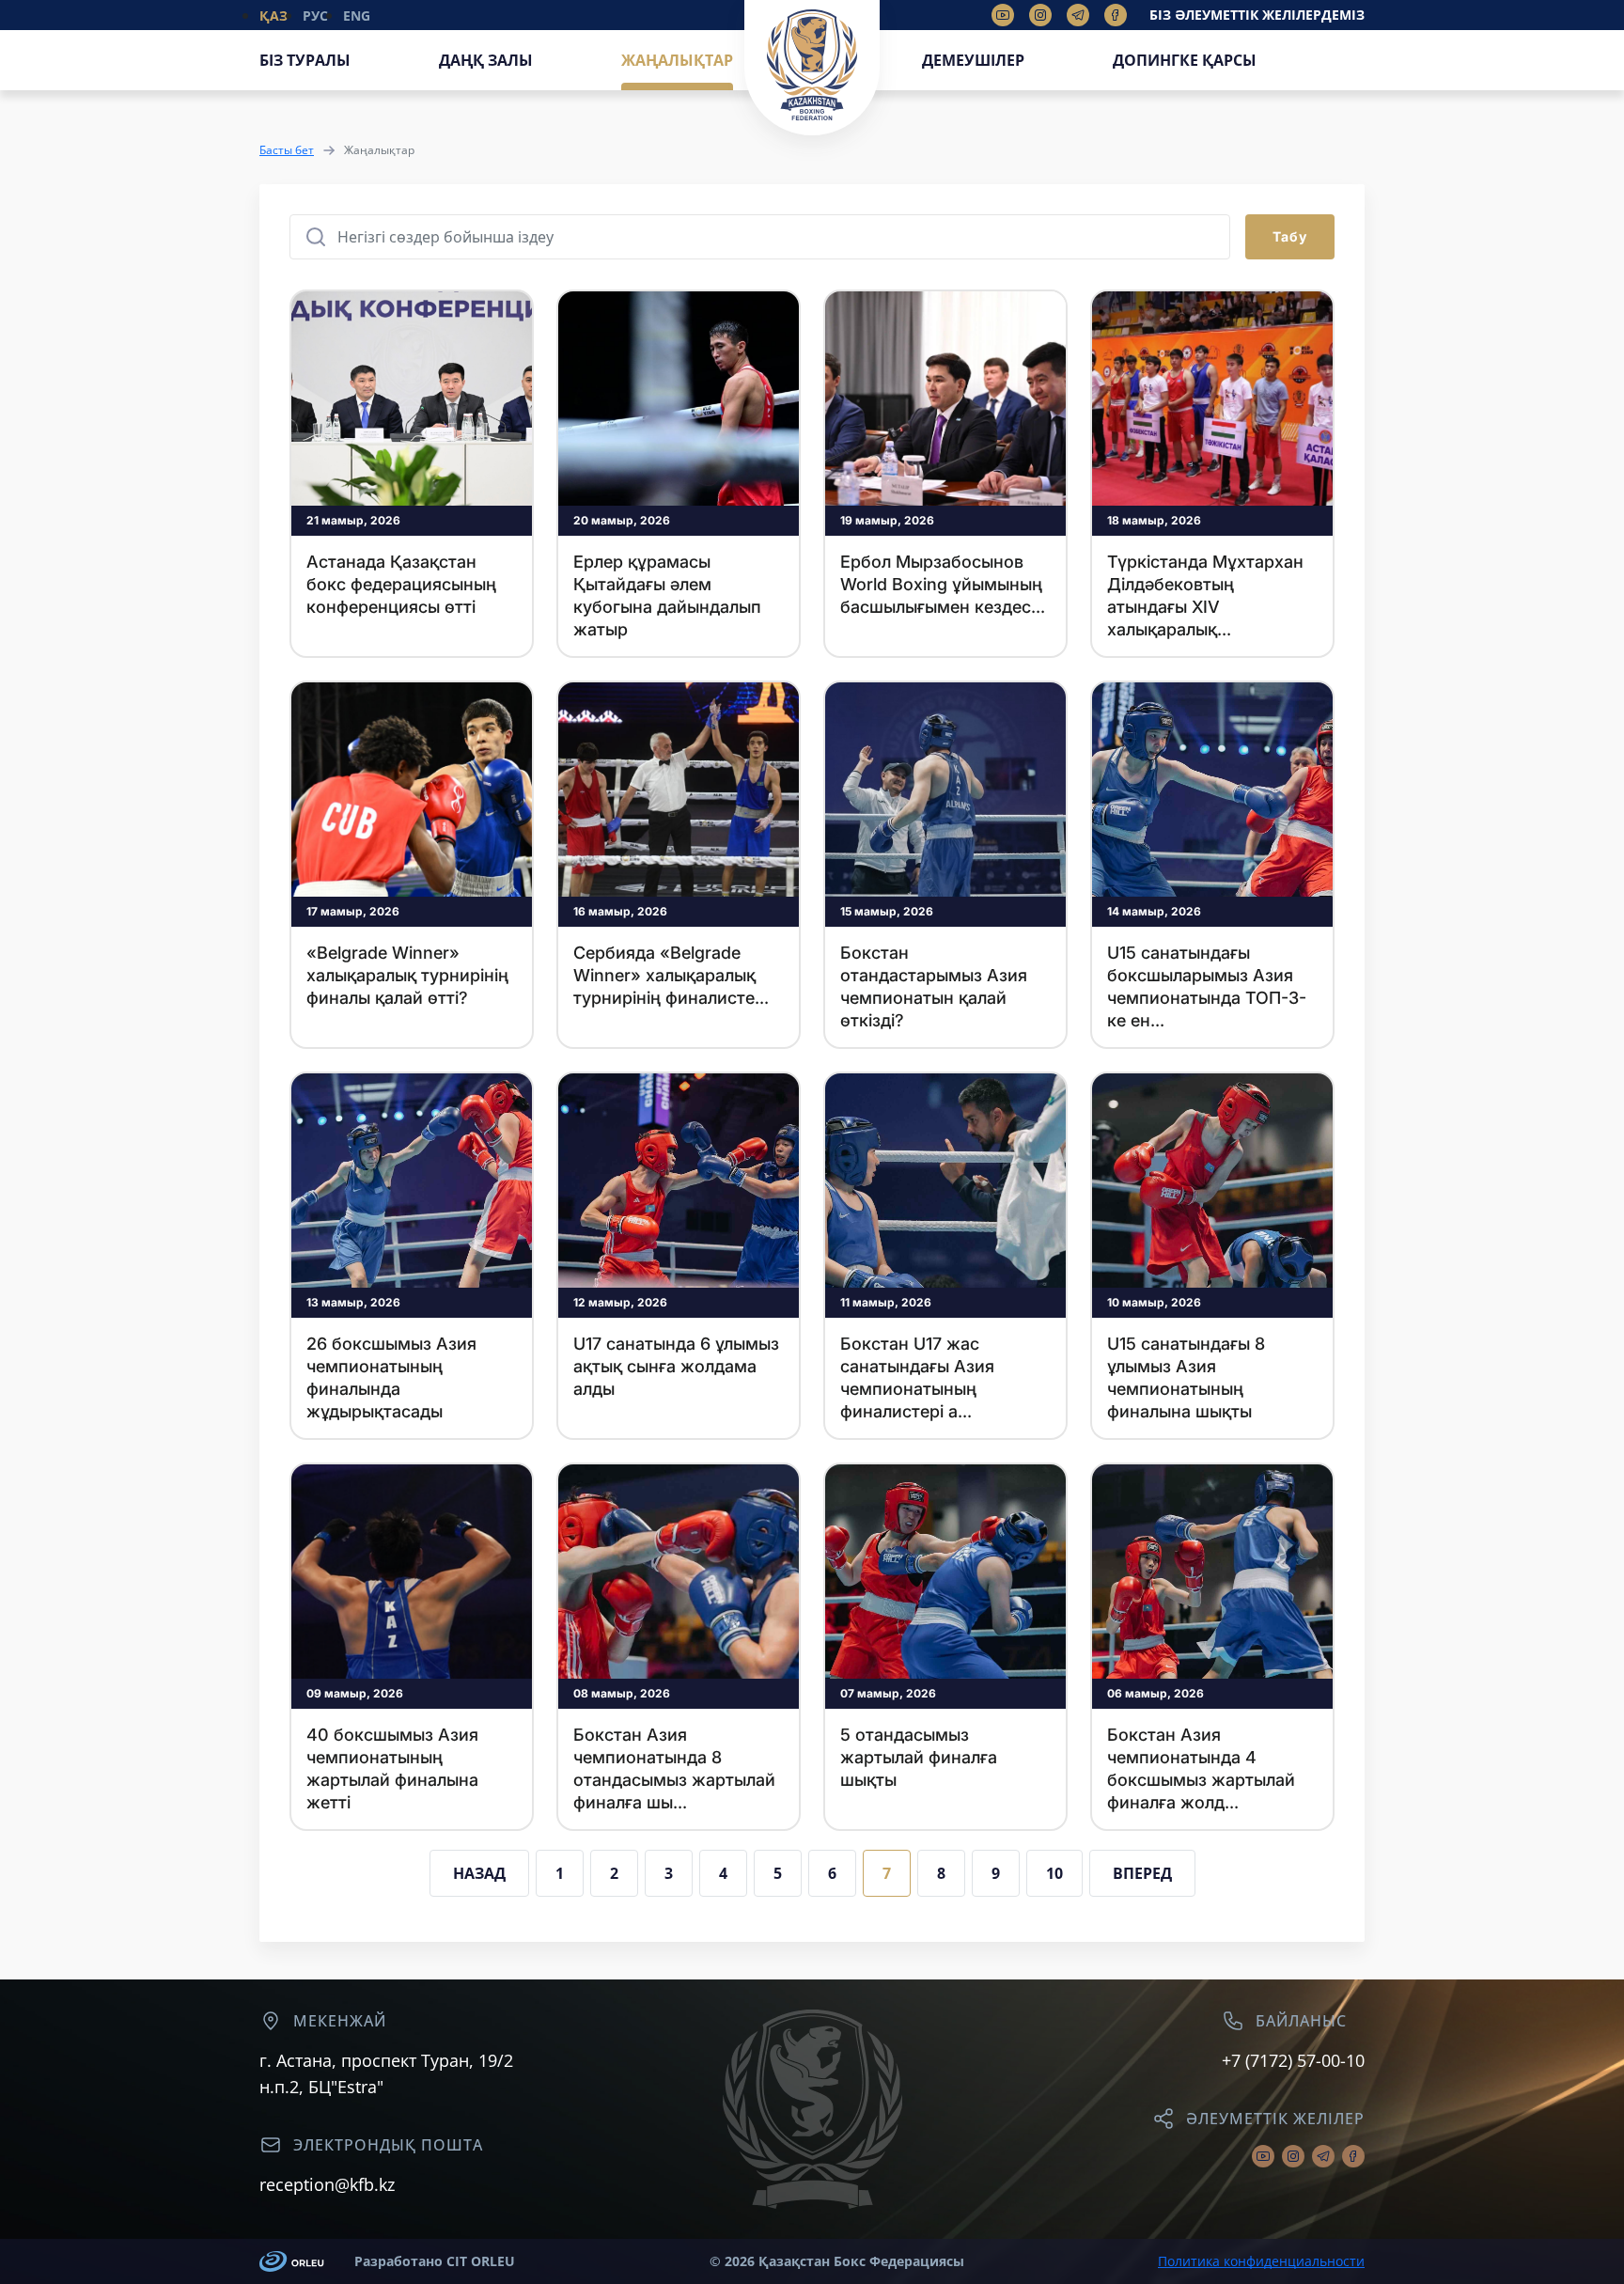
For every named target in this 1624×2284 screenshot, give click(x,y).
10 (1054, 1873)
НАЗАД (479, 1873)
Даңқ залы (486, 60)
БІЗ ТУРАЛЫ (305, 60)
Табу (1290, 236)
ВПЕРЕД (1142, 1873)
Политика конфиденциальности (1261, 2261)
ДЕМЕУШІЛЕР (973, 60)
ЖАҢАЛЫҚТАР (677, 60)
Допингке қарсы (1185, 60)
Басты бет (287, 150)
